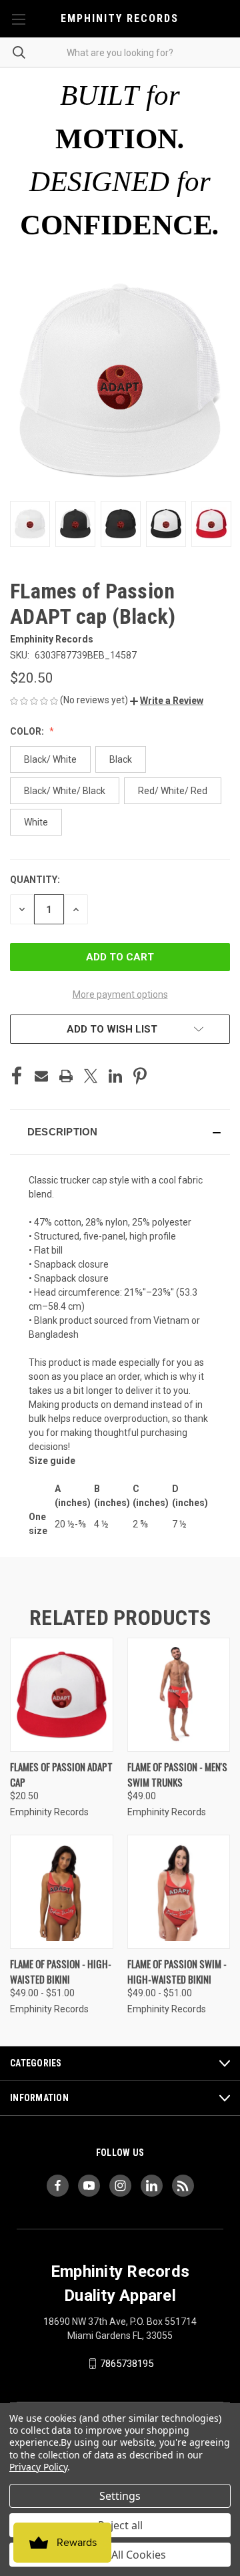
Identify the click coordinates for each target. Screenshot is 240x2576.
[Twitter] (91, 1076)
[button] (167, 701)
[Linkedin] (115, 1076)
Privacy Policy (38, 2467)
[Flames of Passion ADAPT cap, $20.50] (62, 1695)
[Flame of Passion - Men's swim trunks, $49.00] (179, 1695)
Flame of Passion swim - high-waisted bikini (177, 1971)
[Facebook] (17, 1076)
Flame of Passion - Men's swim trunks (177, 1774)
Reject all (120, 2525)
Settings (120, 2496)
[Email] (41, 1076)
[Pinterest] (140, 1076)
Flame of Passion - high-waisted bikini (61, 1971)
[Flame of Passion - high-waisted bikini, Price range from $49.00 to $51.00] (62, 1892)
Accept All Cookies (120, 2555)
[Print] (66, 1076)
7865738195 (127, 2364)
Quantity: (35, 880)
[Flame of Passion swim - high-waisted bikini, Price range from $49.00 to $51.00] (179, 1892)
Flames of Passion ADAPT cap (61, 1774)
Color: (28, 731)
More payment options (120, 994)
